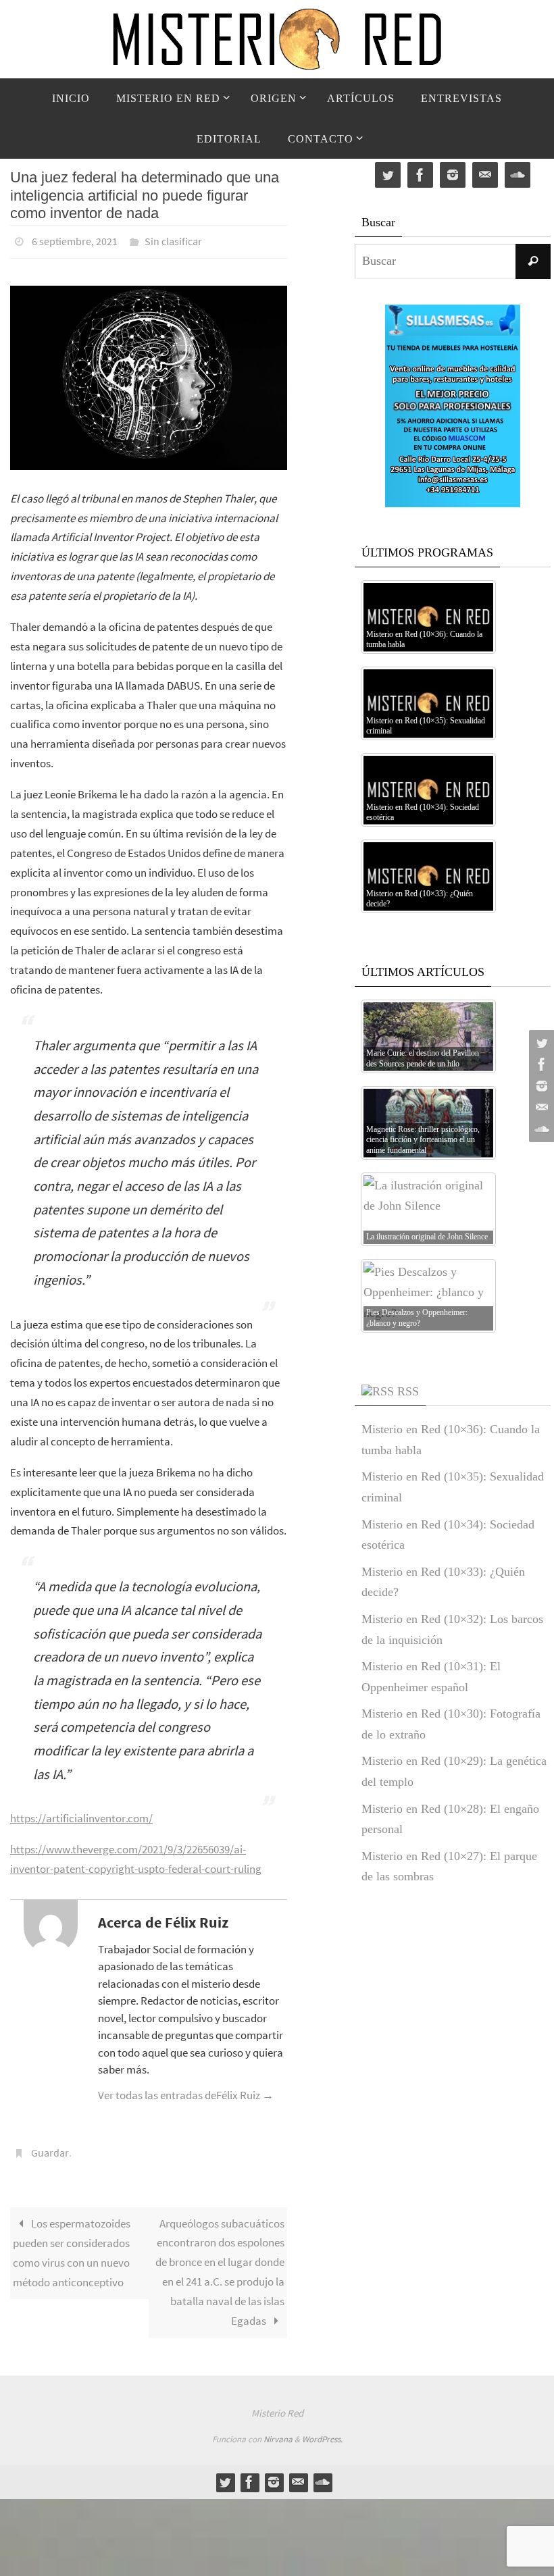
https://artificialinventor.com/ (81, 1815)
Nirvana (278, 2432)
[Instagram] (540, 1086)
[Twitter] (540, 1043)
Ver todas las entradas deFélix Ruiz (186, 2092)
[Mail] (540, 1108)
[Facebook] (540, 1064)
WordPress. (322, 2432)
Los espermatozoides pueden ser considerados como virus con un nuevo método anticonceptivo (72, 2245)
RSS (408, 1391)
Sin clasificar (173, 240)
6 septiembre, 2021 (75, 240)
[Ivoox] (540, 1129)
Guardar (50, 2147)
